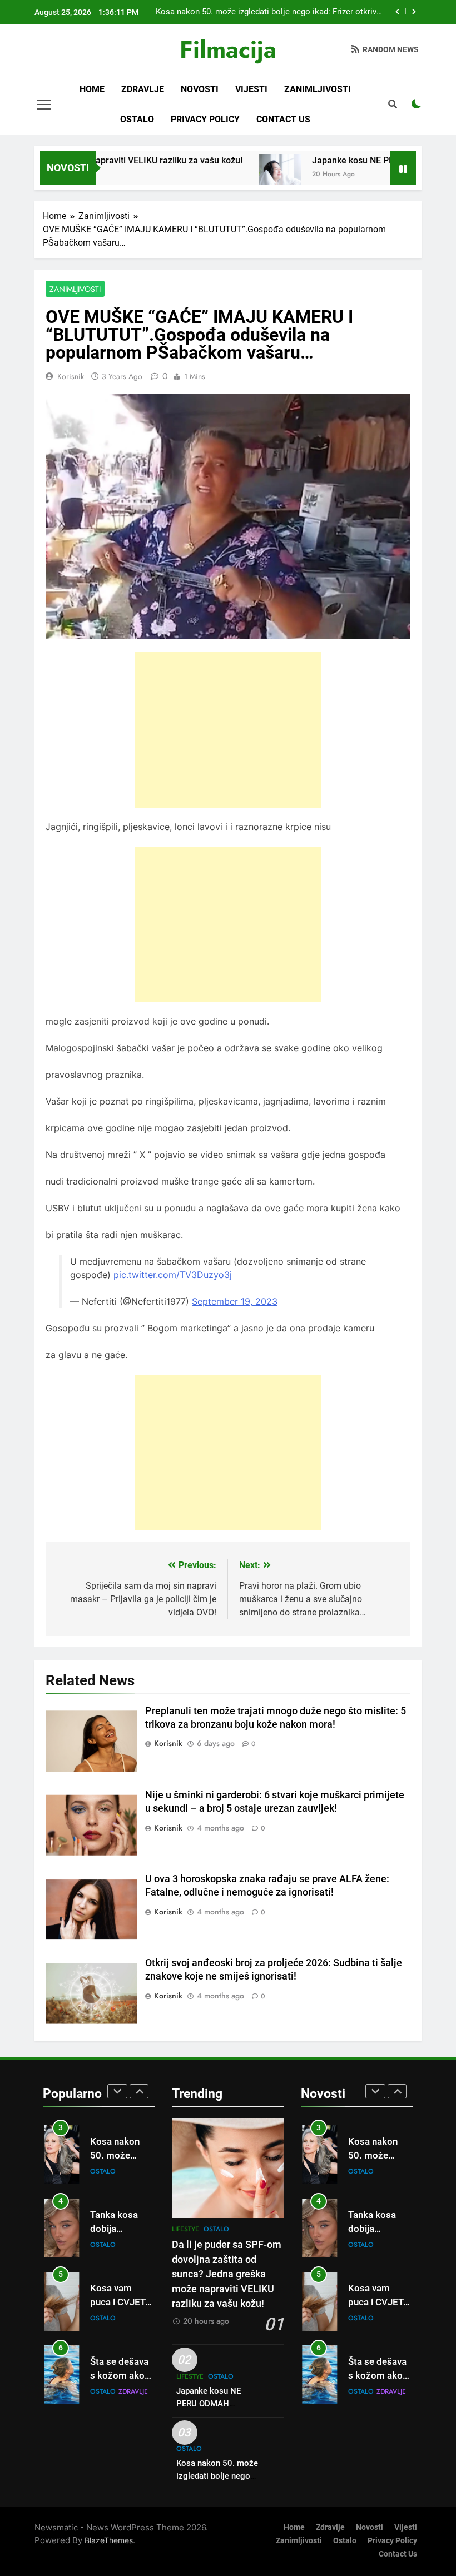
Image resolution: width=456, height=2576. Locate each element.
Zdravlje (143, 89)
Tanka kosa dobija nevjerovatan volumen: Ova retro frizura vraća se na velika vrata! (273, 12)
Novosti (200, 89)
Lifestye (185, 2229)
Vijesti (251, 89)
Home (92, 89)
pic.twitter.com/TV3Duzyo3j (173, 1275)
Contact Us (283, 119)
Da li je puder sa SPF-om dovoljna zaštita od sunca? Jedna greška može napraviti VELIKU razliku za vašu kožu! (227, 2274)
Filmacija (228, 49)
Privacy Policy (205, 119)
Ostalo (137, 119)
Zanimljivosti (318, 89)
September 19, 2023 (235, 1301)
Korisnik (71, 376)
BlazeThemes (109, 2540)
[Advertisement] (228, 730)
